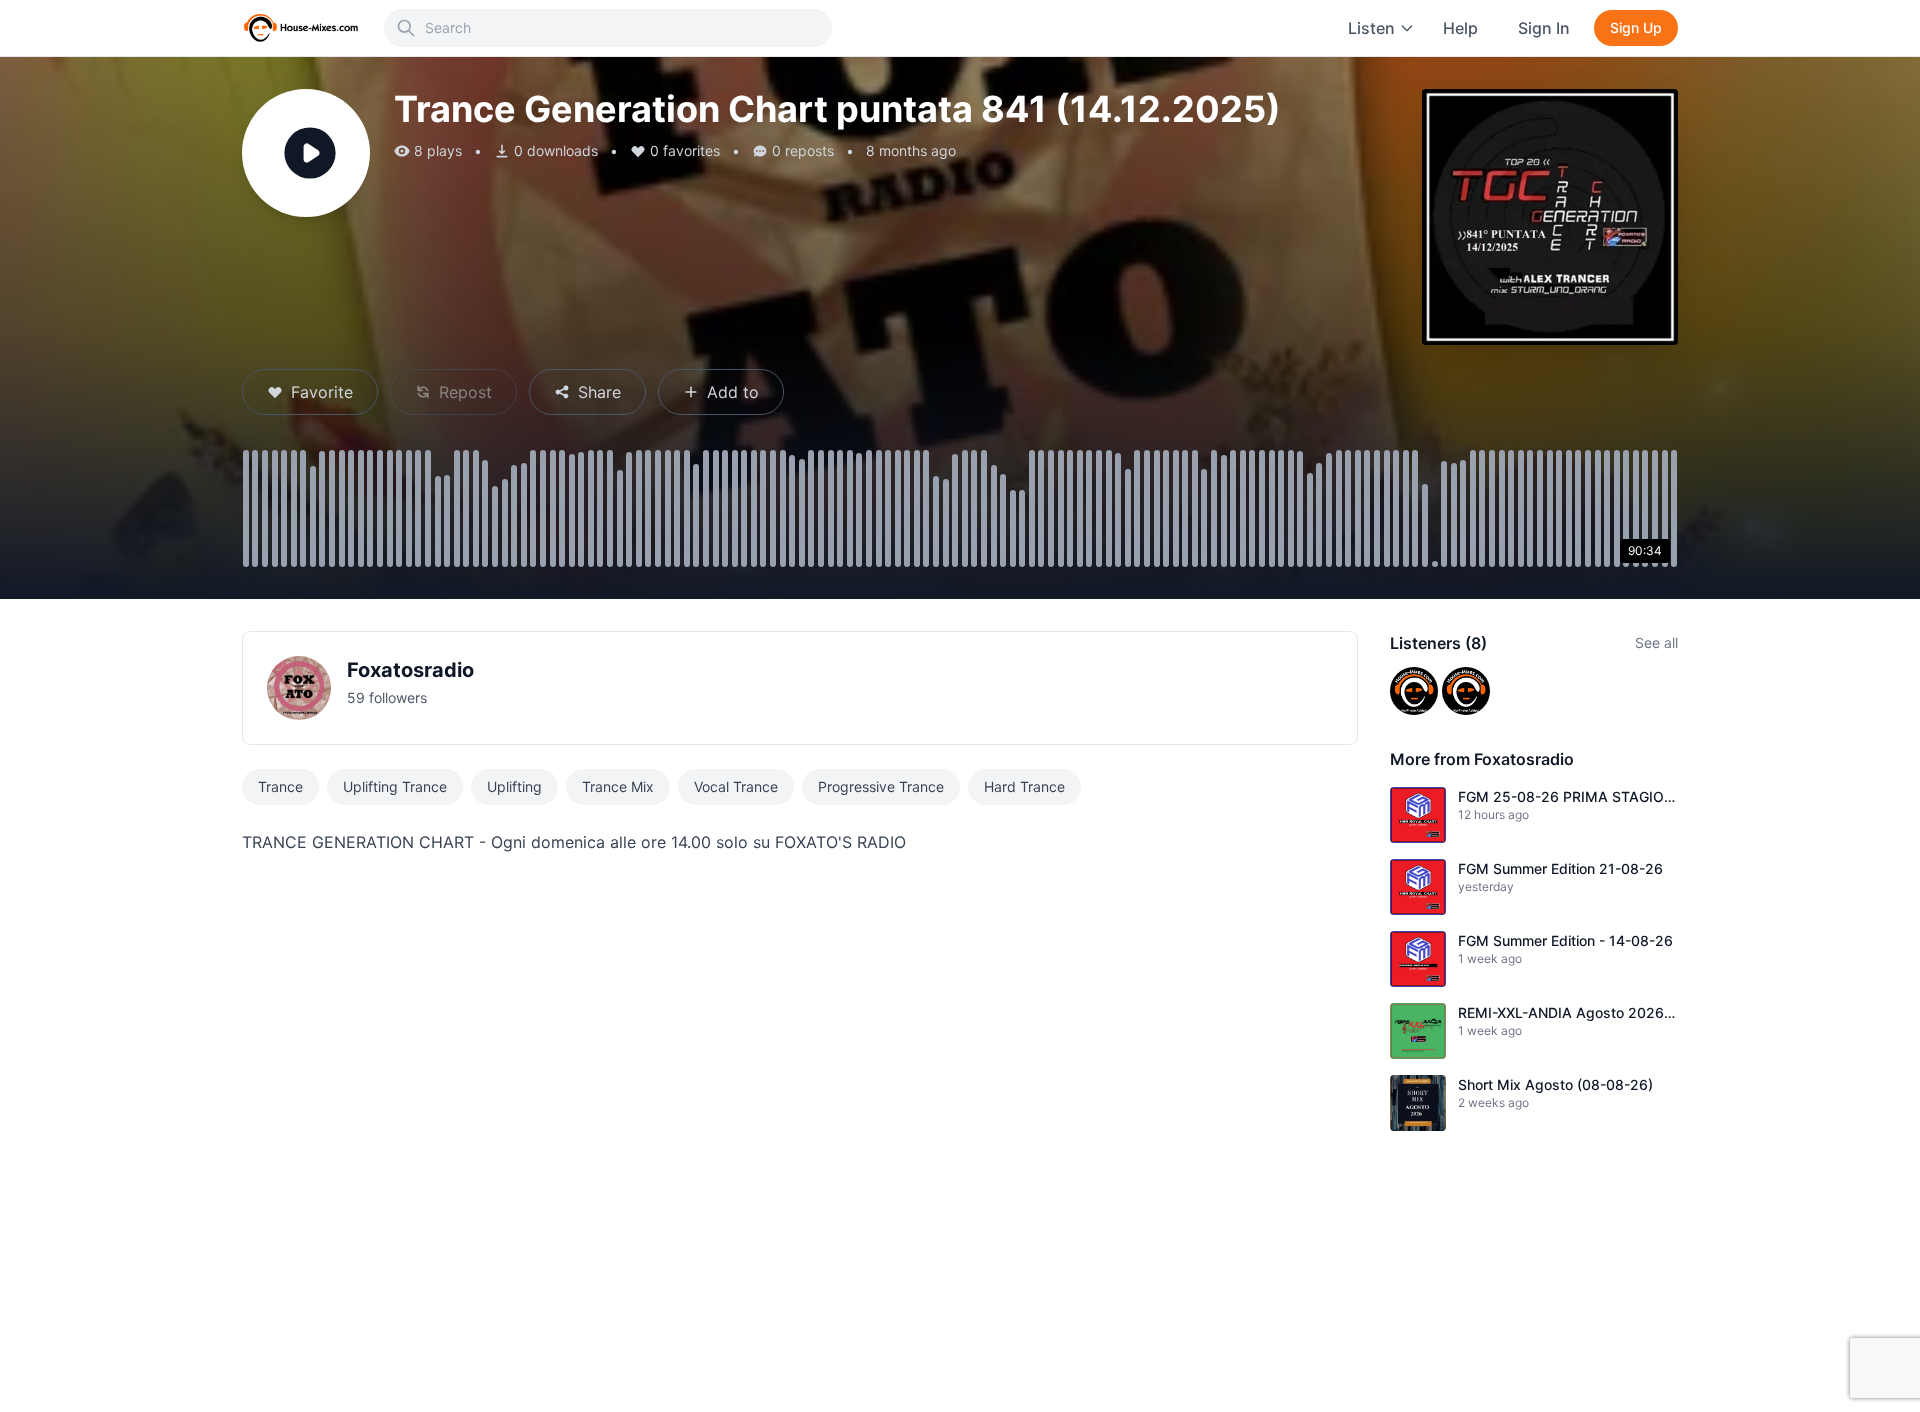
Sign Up (1636, 27)
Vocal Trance (736, 786)
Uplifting (514, 786)
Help (1460, 28)
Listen (1371, 28)
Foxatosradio (410, 670)
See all (1656, 642)
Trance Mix (618, 786)
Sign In (1544, 28)
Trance (280, 786)
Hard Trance (1024, 786)
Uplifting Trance (395, 786)
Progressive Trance (881, 786)
